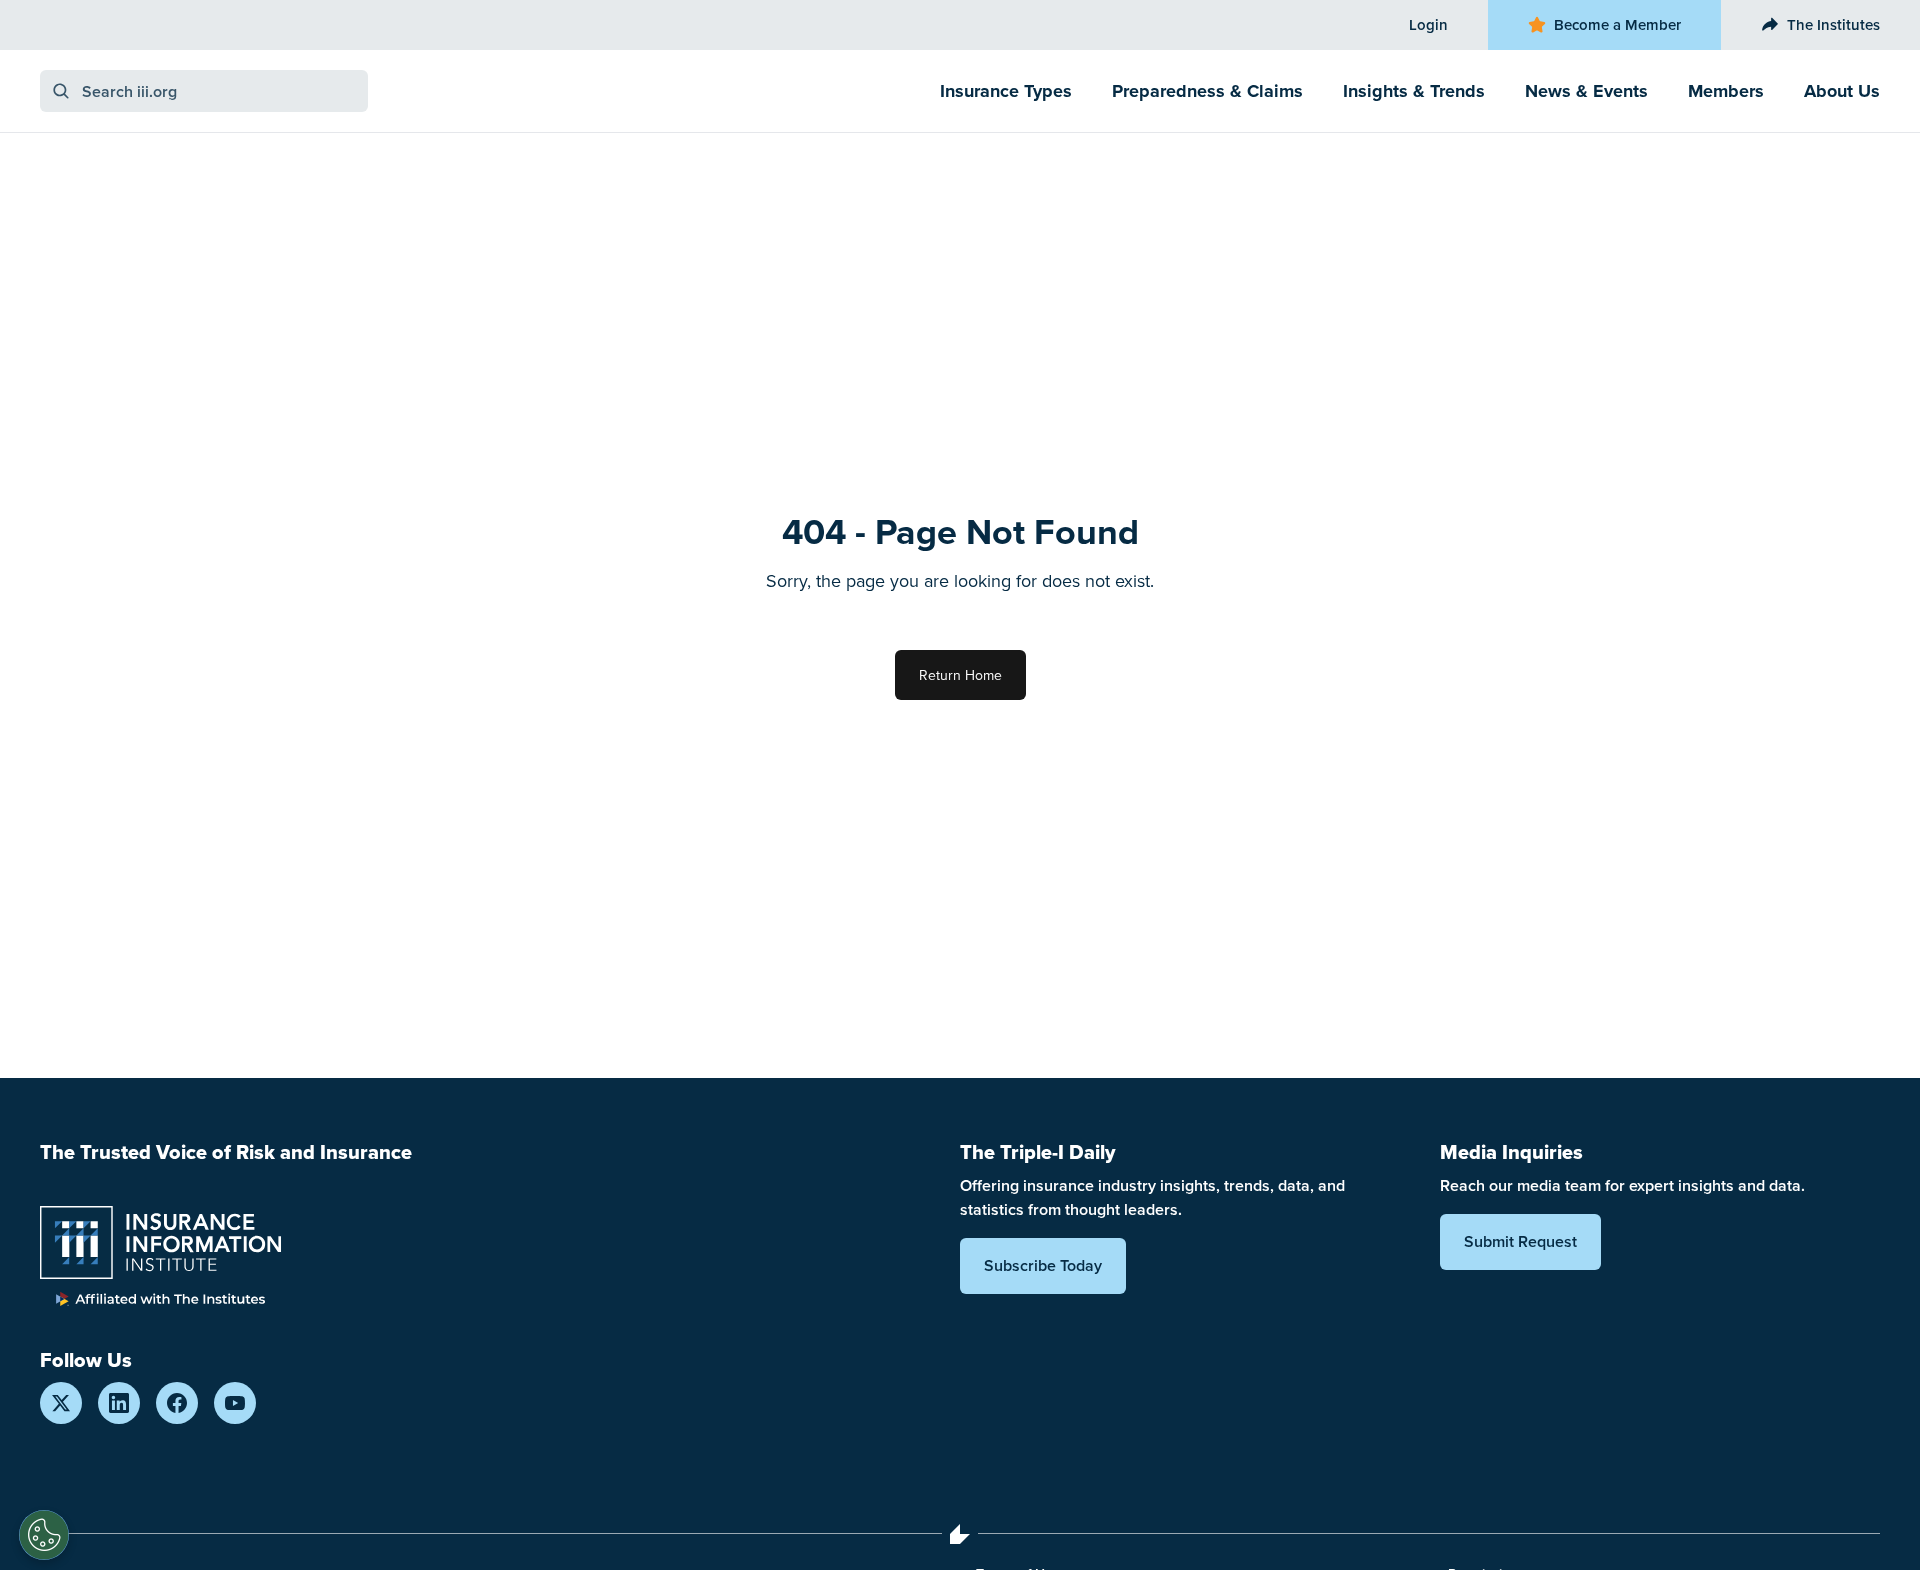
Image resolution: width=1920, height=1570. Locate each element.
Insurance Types (1006, 91)
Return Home (960, 675)
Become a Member (1617, 24)
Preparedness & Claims (1207, 91)
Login (1428, 24)
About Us (1842, 91)
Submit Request (1520, 1241)
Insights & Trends (1414, 91)
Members (1726, 91)
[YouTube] (235, 1403)
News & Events (1586, 91)
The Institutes (1833, 24)
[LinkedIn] (119, 1403)
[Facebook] (177, 1403)
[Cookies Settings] (44, 1535)
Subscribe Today (1043, 1265)
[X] (61, 1403)
